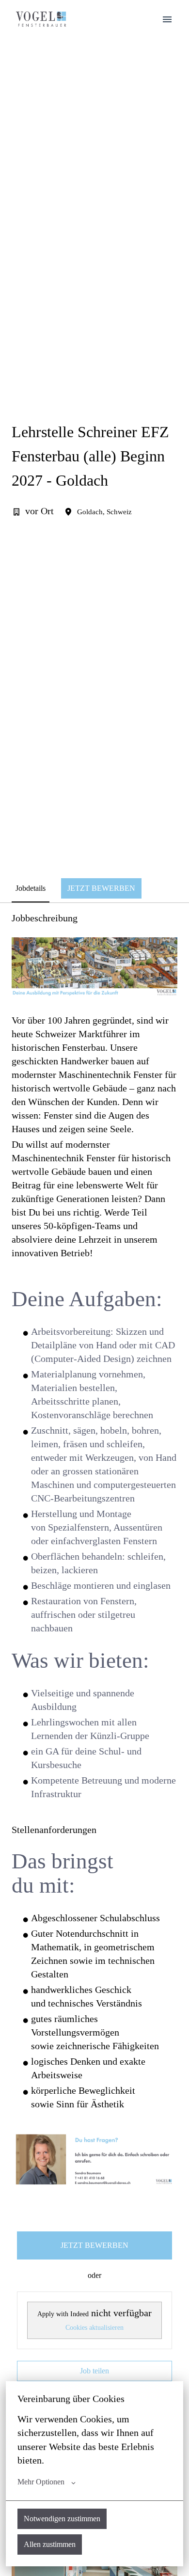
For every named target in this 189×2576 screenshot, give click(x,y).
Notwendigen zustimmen (62, 2519)
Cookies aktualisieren (94, 2328)
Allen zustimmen (50, 2544)
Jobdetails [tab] (31, 888)
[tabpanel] (94, 1672)
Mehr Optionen (41, 2482)
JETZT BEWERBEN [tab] (101, 888)
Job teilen (94, 2371)
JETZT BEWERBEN (94, 2245)
